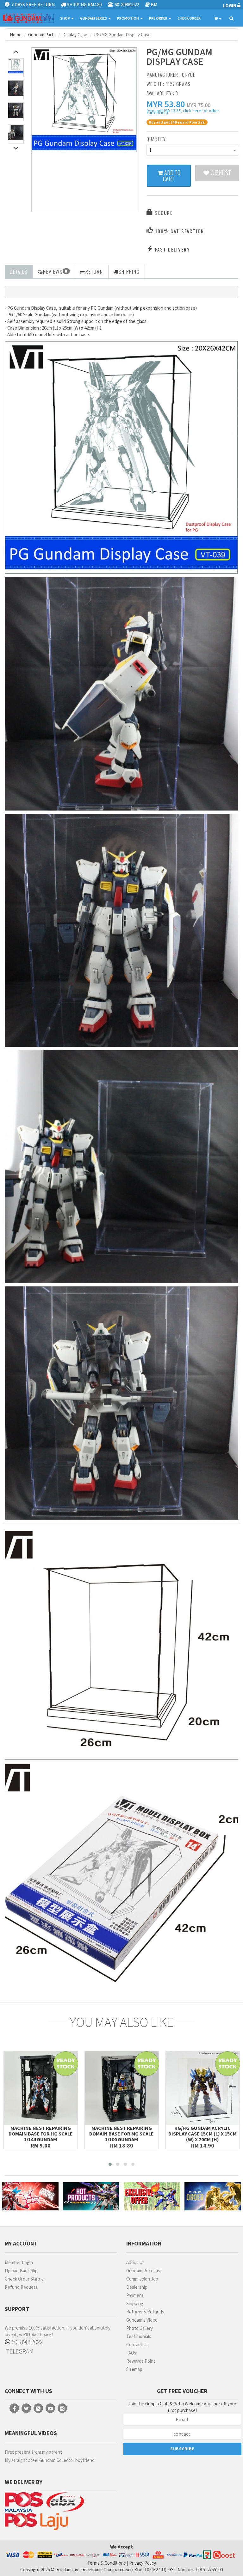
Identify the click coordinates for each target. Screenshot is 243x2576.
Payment (135, 2295)
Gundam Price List (144, 2271)
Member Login (19, 2262)
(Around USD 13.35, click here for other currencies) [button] (183, 112)
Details (19, 271)
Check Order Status (24, 2279)
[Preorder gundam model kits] (213, 2196)
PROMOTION (128, 18)
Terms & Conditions (107, 2563)
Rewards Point (141, 2361)
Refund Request (21, 2287)
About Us (135, 2262)
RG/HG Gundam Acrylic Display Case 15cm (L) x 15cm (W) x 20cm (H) (202, 2134)
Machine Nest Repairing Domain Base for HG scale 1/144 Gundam (41, 2134)
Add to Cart (172, 176)
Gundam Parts (42, 35)
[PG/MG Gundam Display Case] (84, 100)
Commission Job (142, 2279)
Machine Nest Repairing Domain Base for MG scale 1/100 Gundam (121, 2134)
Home (16, 35)
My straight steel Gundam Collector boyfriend (50, 2460)
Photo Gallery (140, 2328)
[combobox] (192, 150)
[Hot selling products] (91, 2196)
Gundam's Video (142, 2320)
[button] (166, 104)
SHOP (65, 18)
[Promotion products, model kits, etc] (152, 2196)
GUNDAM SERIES (94, 18)
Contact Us (137, 2345)
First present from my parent (33, 2452)
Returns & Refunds (145, 2312)
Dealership (137, 2287)
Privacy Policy (143, 2563)
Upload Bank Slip (21, 2271)
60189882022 (26, 2342)
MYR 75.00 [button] (199, 105)
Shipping (135, 2303)
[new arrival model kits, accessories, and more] (30, 2196)
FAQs (131, 2353)
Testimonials (139, 2336)
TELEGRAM (19, 2351)
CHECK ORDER (189, 18)
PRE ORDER (159, 18)
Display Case (75, 35)
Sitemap (134, 2369)
